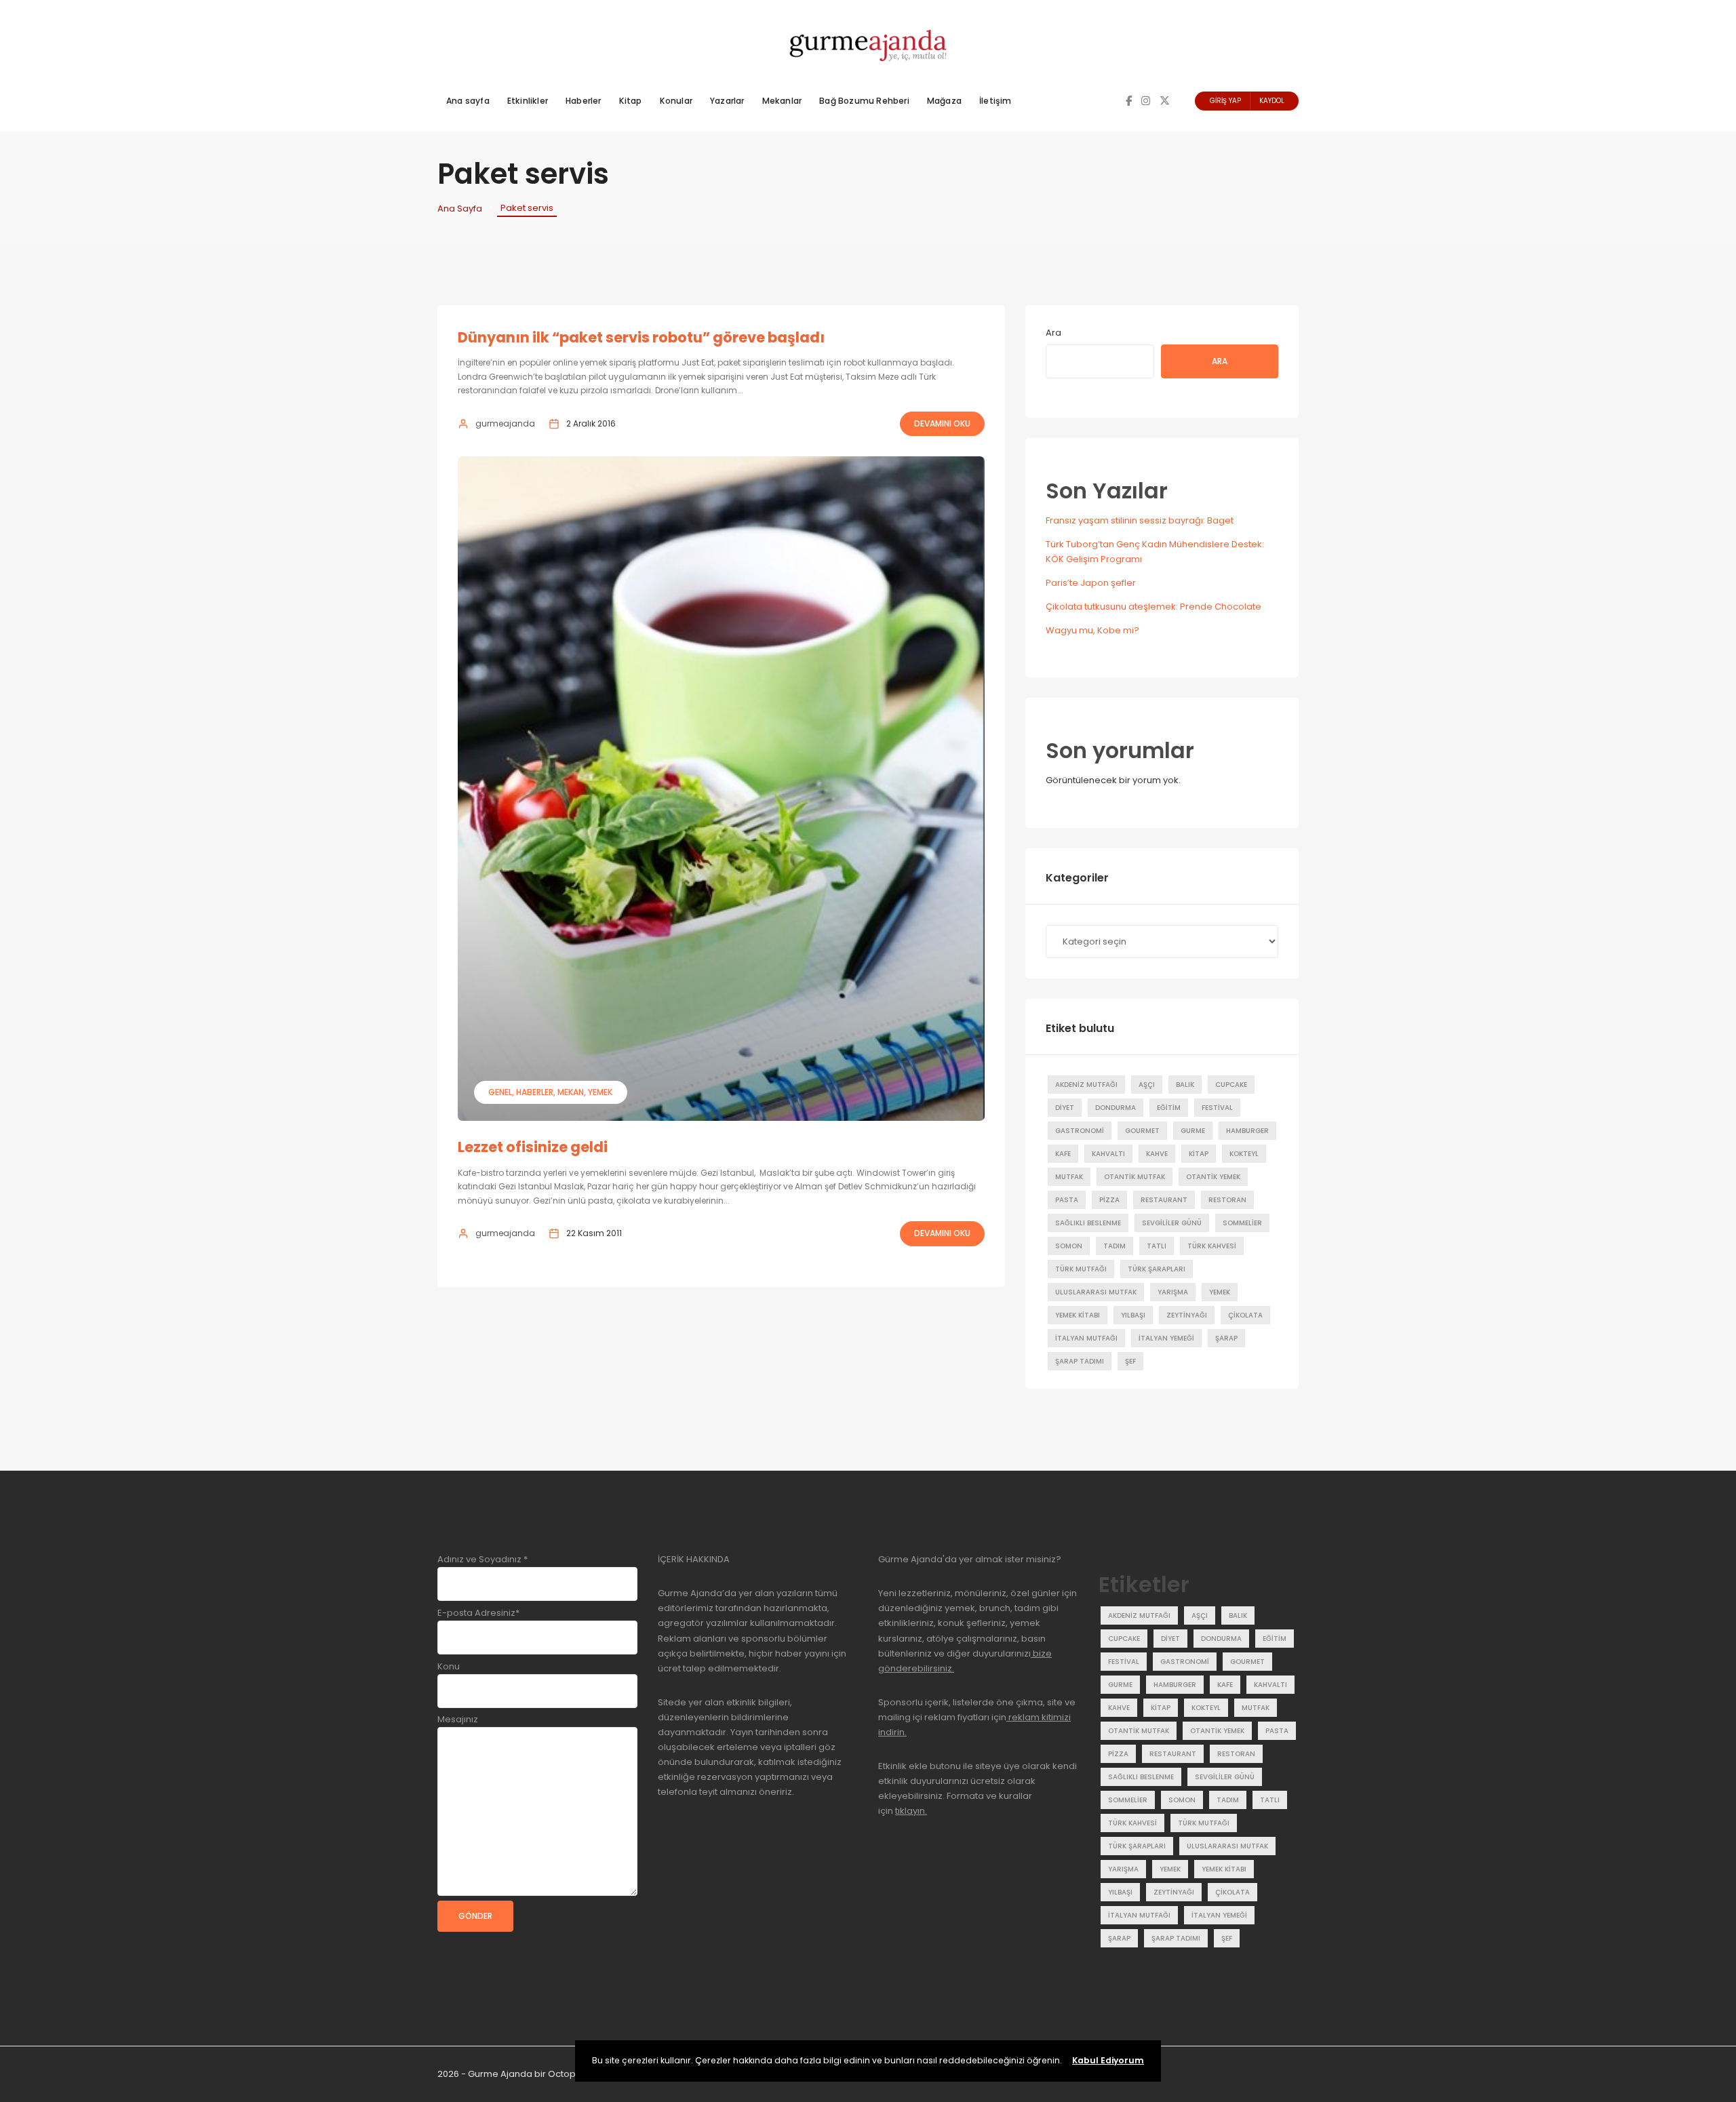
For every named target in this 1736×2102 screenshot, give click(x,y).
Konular (676, 101)
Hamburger (1247, 1131)
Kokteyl (1244, 1154)
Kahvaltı (1108, 1154)
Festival (1217, 1108)
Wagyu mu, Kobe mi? (1092, 630)
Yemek (600, 1092)
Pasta (1067, 1200)
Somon (1069, 1246)
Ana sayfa (468, 101)
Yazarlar (727, 101)
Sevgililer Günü (1172, 1223)
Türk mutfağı (1081, 1269)
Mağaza (944, 101)
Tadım (1114, 1246)
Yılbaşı (1133, 1315)
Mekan (571, 1092)
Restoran (1227, 1200)
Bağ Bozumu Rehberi (864, 101)
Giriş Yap (1225, 101)
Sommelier (1242, 1223)
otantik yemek (1213, 1177)
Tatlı (1157, 1246)
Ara (1053, 333)
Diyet (1065, 1108)
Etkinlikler (528, 101)
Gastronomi (1080, 1131)
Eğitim (1169, 1108)
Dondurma (1116, 1108)
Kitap (631, 101)
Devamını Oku (942, 423)
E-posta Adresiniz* (478, 1613)
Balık (1185, 1085)
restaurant (1164, 1200)
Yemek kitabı (1078, 1315)
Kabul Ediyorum (1108, 2060)
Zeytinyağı (1187, 1315)
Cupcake (1231, 1085)
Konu (449, 1666)
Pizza (1109, 1200)
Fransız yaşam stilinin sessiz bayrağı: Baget (1140, 520)
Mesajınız (458, 1719)
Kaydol (1272, 101)
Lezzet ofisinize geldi (533, 1147)
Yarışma (1173, 1292)
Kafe (1063, 1154)
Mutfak (1069, 1177)
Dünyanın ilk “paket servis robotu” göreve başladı (641, 337)
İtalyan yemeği (1166, 1338)
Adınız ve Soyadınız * (482, 1559)
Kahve (1157, 1154)
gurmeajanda (505, 423)
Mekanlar (782, 101)
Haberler (584, 101)
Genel (500, 1092)
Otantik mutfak (1135, 1177)
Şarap (1226, 1338)
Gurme (1193, 1131)
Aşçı (1147, 1085)
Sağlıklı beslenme (1088, 1223)
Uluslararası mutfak (1096, 1292)
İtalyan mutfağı (1086, 1338)
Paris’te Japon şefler (1091, 583)
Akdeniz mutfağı (1086, 1085)
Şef (1130, 1361)
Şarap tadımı (1080, 1361)
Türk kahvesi (1212, 1246)
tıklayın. (911, 1811)
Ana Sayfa (460, 209)
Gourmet (1142, 1131)
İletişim (995, 101)
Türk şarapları (1157, 1269)
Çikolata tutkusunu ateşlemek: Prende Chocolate (1153, 607)
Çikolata (1245, 1315)
